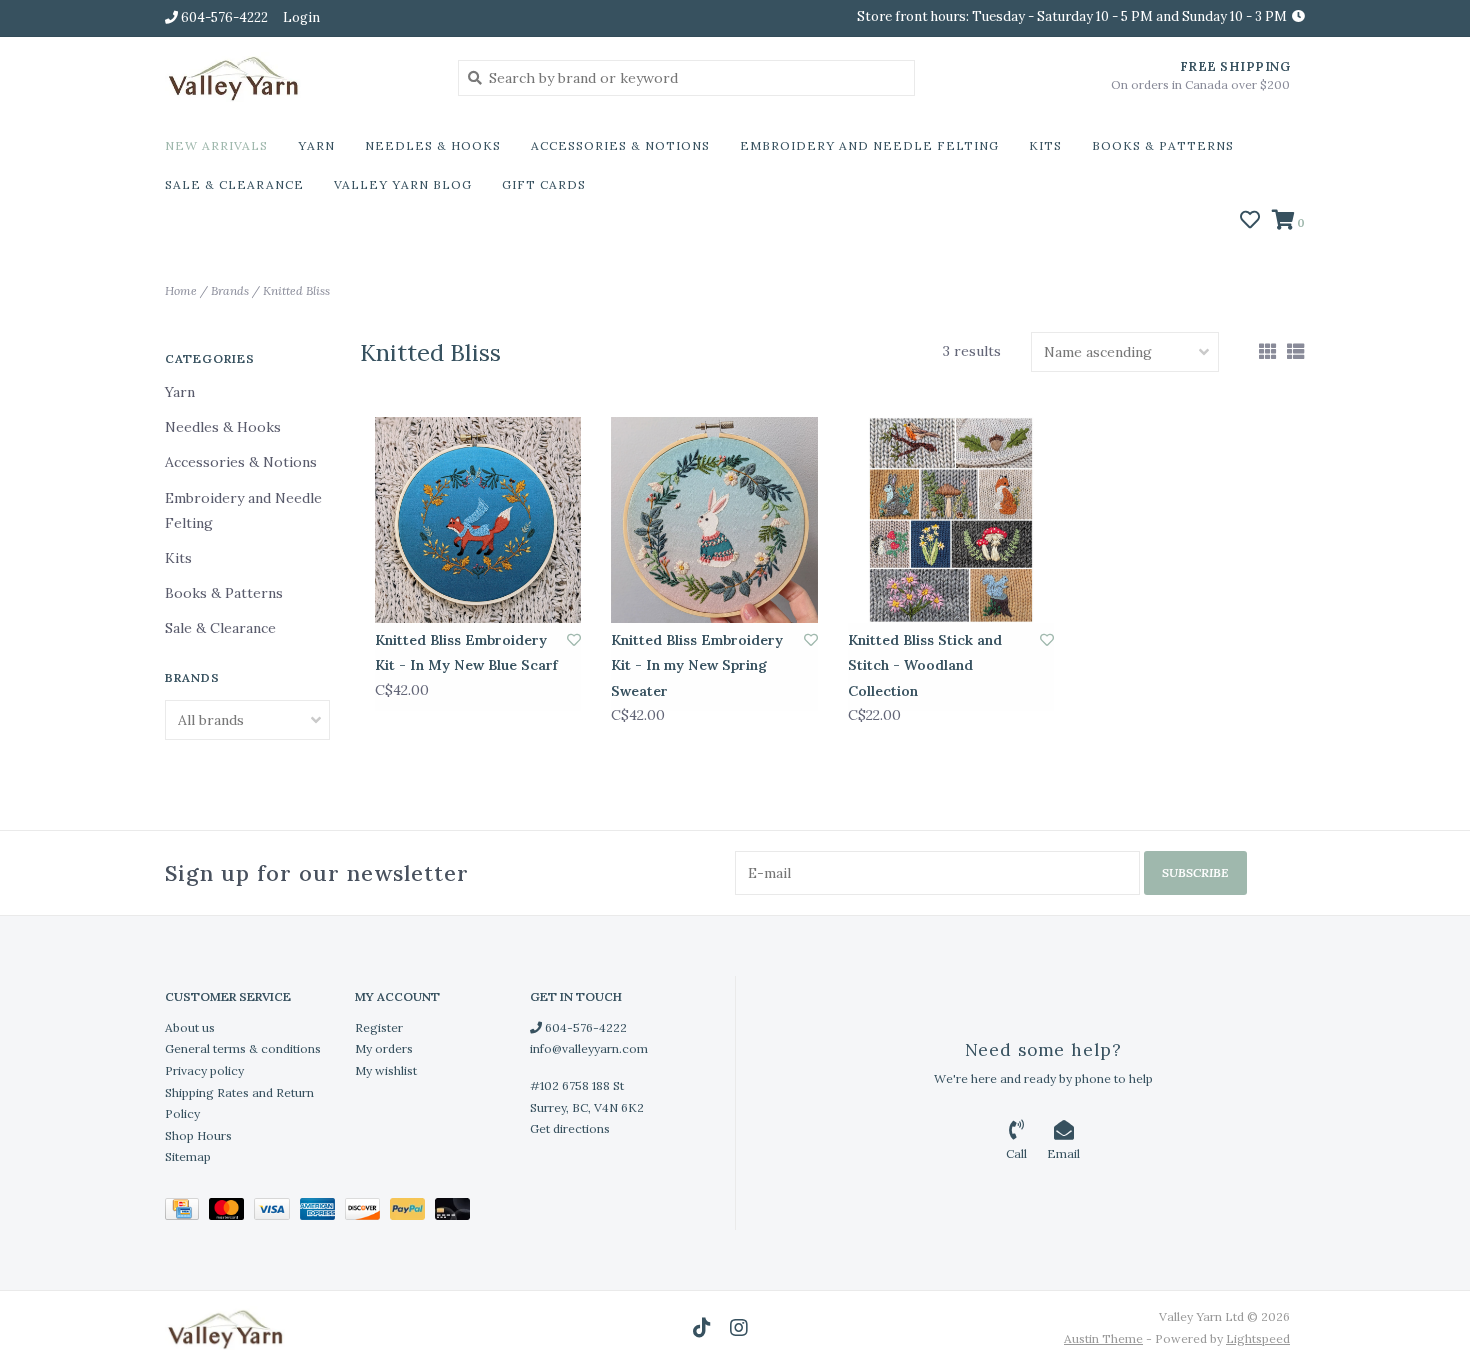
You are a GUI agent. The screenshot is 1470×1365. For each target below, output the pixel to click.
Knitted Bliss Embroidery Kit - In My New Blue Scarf (466, 652)
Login (301, 17)
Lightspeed (1258, 1338)
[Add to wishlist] (574, 640)
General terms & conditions (243, 1048)
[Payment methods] (187, 1212)
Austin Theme (1103, 1338)
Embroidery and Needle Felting (869, 145)
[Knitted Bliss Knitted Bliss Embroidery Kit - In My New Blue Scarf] (478, 520)
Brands (230, 290)
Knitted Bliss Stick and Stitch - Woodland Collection (925, 665)
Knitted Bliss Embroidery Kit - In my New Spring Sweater (697, 665)
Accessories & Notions (620, 145)
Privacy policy (204, 1070)
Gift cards (544, 184)
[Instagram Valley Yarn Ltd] (739, 1328)
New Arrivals (216, 145)
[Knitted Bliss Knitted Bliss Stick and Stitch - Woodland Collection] (951, 520)
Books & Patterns (1163, 145)
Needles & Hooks (433, 145)
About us (190, 1027)
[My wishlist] (1250, 222)
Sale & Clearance (234, 184)
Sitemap (188, 1156)
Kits (1045, 145)
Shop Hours (198, 1135)
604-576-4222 (584, 1027)
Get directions (570, 1128)
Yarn (316, 145)
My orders (384, 1048)
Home (181, 290)
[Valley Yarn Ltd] (296, 77)
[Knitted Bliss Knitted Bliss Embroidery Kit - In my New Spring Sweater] (714, 520)
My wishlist (386, 1070)
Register (379, 1027)
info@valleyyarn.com (589, 1048)
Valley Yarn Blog (403, 184)
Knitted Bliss (296, 290)
